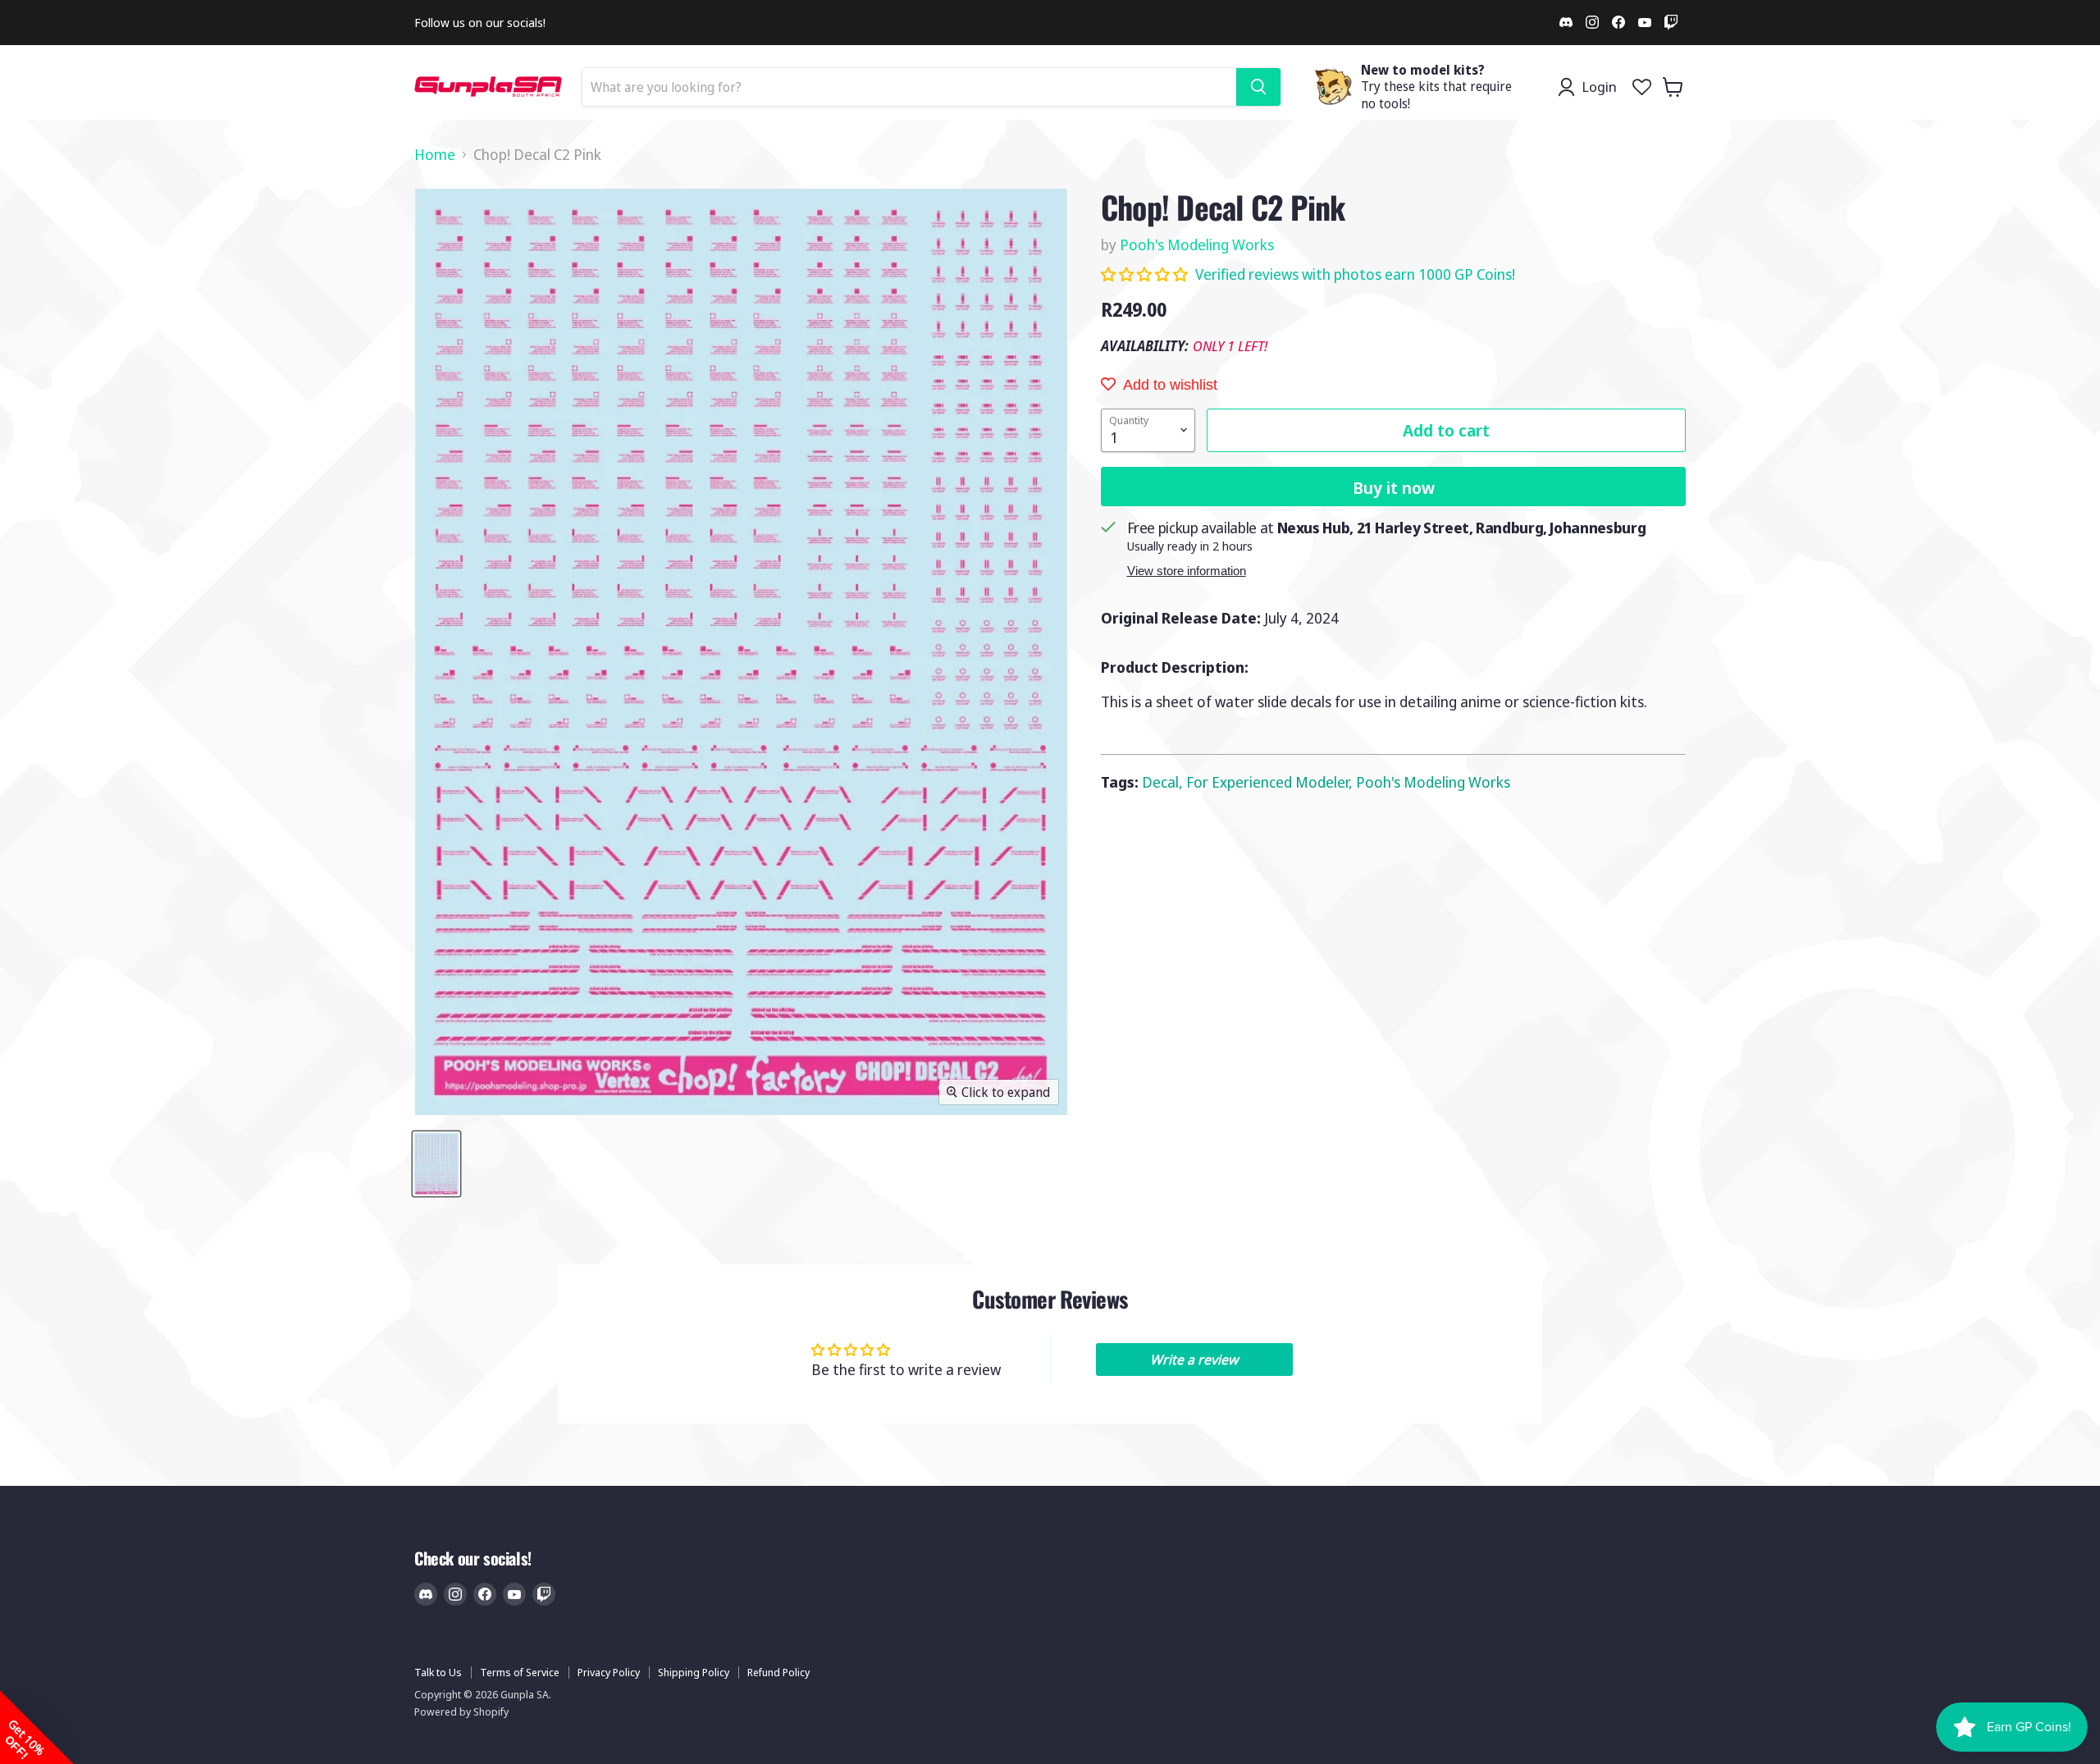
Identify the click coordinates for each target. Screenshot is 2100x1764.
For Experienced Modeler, (1271, 782)
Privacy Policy (609, 1672)
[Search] (1258, 87)
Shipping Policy (694, 1672)
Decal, (1164, 782)
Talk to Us (438, 1672)
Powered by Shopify (461, 1711)
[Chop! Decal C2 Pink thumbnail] (436, 1164)
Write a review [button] (1194, 1360)
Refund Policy (778, 1672)
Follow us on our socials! (480, 23)
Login (1599, 87)
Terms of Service (520, 1672)
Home (435, 155)
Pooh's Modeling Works (1197, 244)
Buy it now (1394, 487)
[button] (1146, 274)
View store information (1187, 571)
